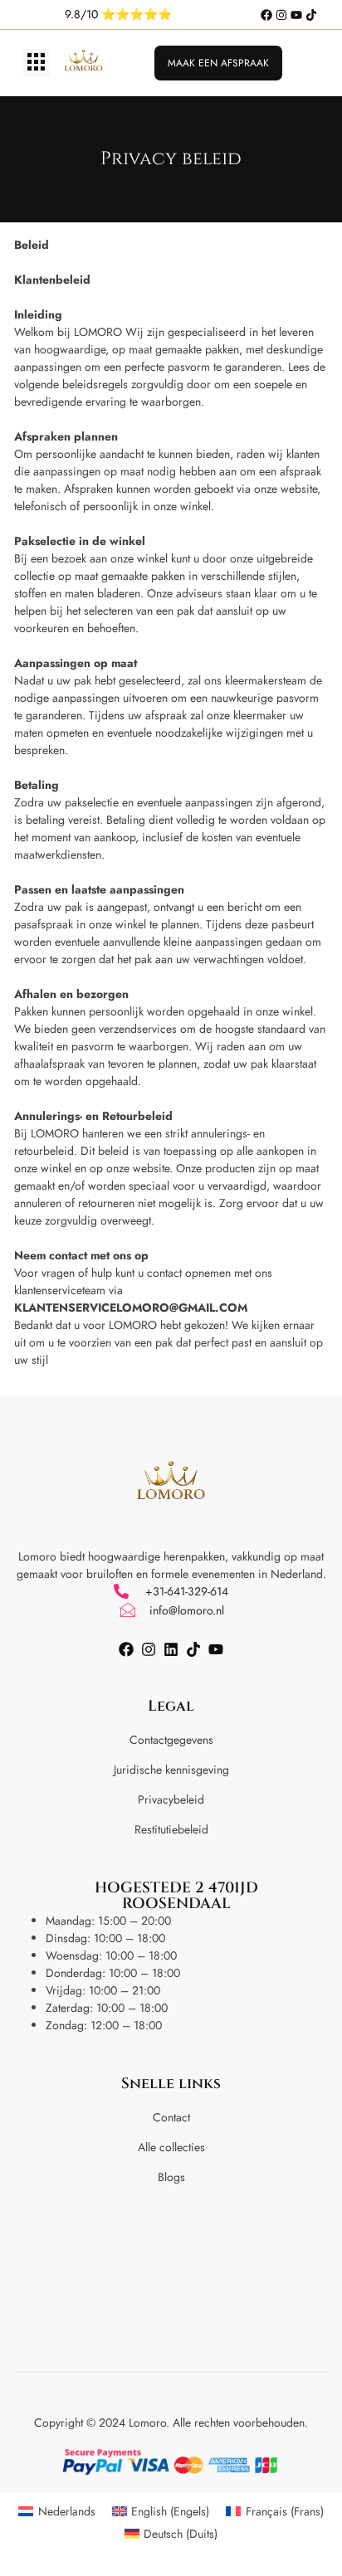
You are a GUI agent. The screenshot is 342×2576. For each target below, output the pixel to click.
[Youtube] (296, 15)
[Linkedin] (171, 1649)
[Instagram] (281, 15)
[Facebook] (266, 15)
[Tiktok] (311, 15)
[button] (37, 63)
